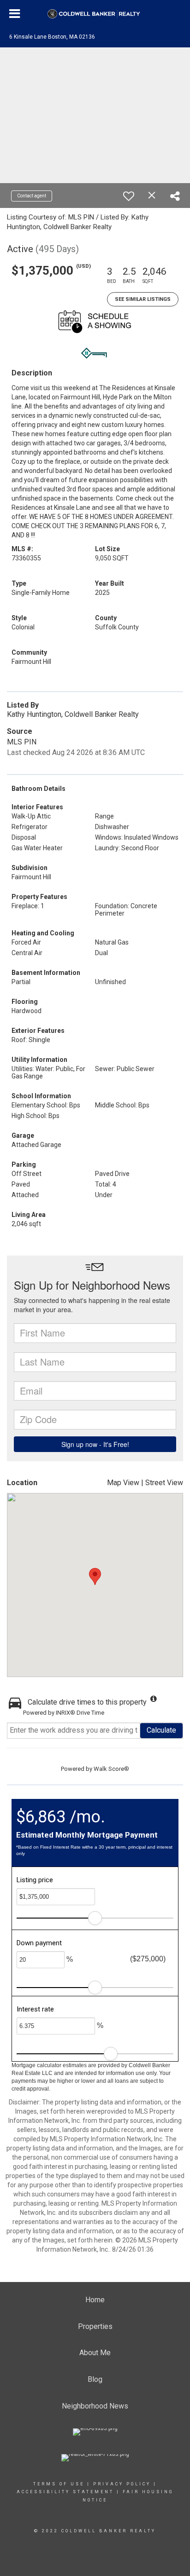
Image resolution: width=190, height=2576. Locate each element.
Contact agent (32, 196)
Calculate (161, 1730)
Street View (164, 1483)
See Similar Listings (143, 299)
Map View (123, 1483)
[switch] (129, 196)
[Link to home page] (95, 14)
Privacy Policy (122, 2484)
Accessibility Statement (65, 2492)
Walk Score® (111, 1769)
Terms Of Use (59, 2484)
